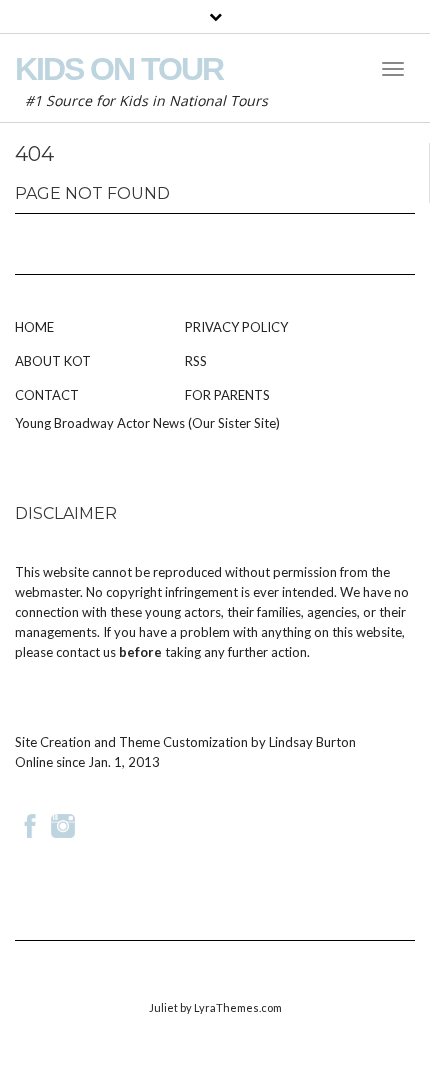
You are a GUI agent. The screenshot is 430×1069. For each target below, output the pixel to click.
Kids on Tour (119, 69)
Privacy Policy (236, 327)
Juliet (163, 1007)
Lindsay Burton (312, 742)
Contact (47, 395)
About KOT (53, 361)
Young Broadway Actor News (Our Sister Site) (147, 423)
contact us (86, 652)
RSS (196, 361)
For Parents (227, 395)
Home (34, 327)
